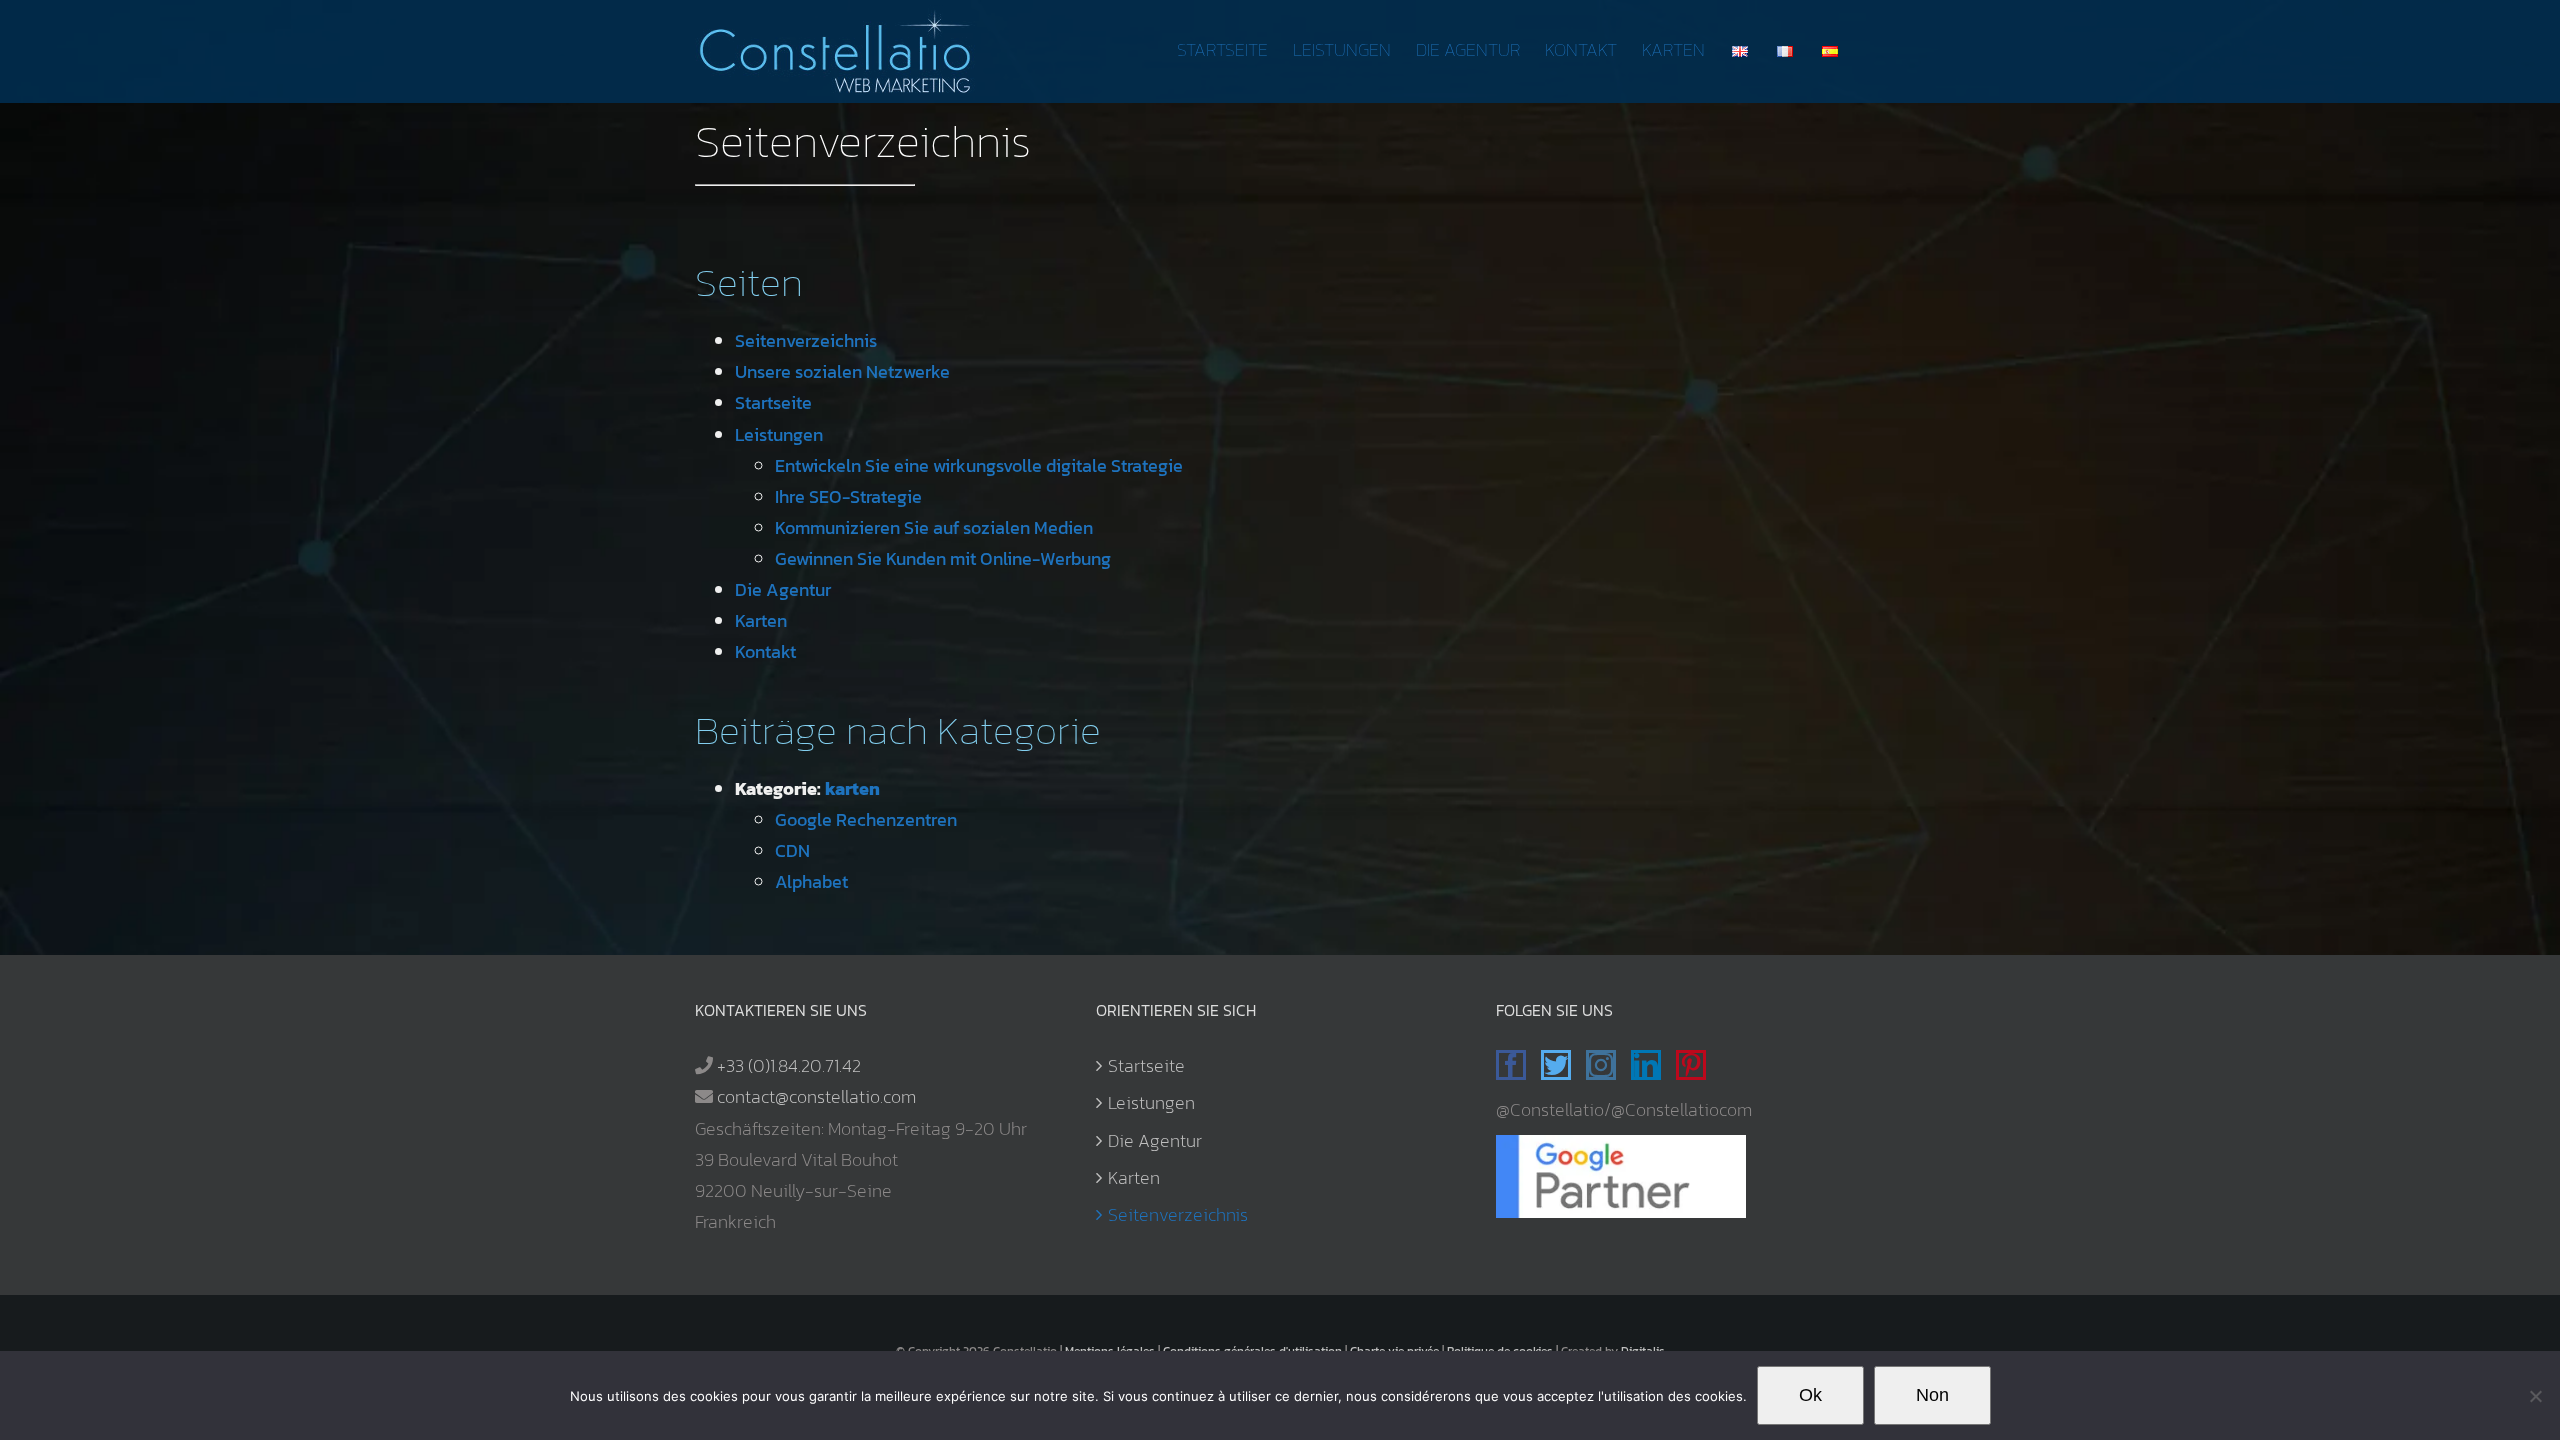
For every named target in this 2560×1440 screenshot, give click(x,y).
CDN (792, 850)
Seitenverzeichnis (806, 340)
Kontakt (765, 651)
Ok (1810, 1395)
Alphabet (811, 881)
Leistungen (779, 434)
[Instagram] (1601, 1065)
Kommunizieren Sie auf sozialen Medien (934, 527)
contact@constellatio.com (816, 1096)
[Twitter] (1556, 1065)
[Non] (2535, 1396)
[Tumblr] (1733, 1065)
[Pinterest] (1691, 1065)
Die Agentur (783, 589)
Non (1932, 1395)
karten (852, 788)
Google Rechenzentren (866, 819)
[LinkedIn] (1646, 1065)
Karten (761, 620)
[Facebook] (1511, 1065)
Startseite (773, 402)
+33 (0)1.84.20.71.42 (789, 1065)
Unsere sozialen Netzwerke (842, 371)
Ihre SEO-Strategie (848, 496)
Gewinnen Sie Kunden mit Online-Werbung (943, 558)
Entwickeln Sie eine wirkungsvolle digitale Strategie (979, 465)
